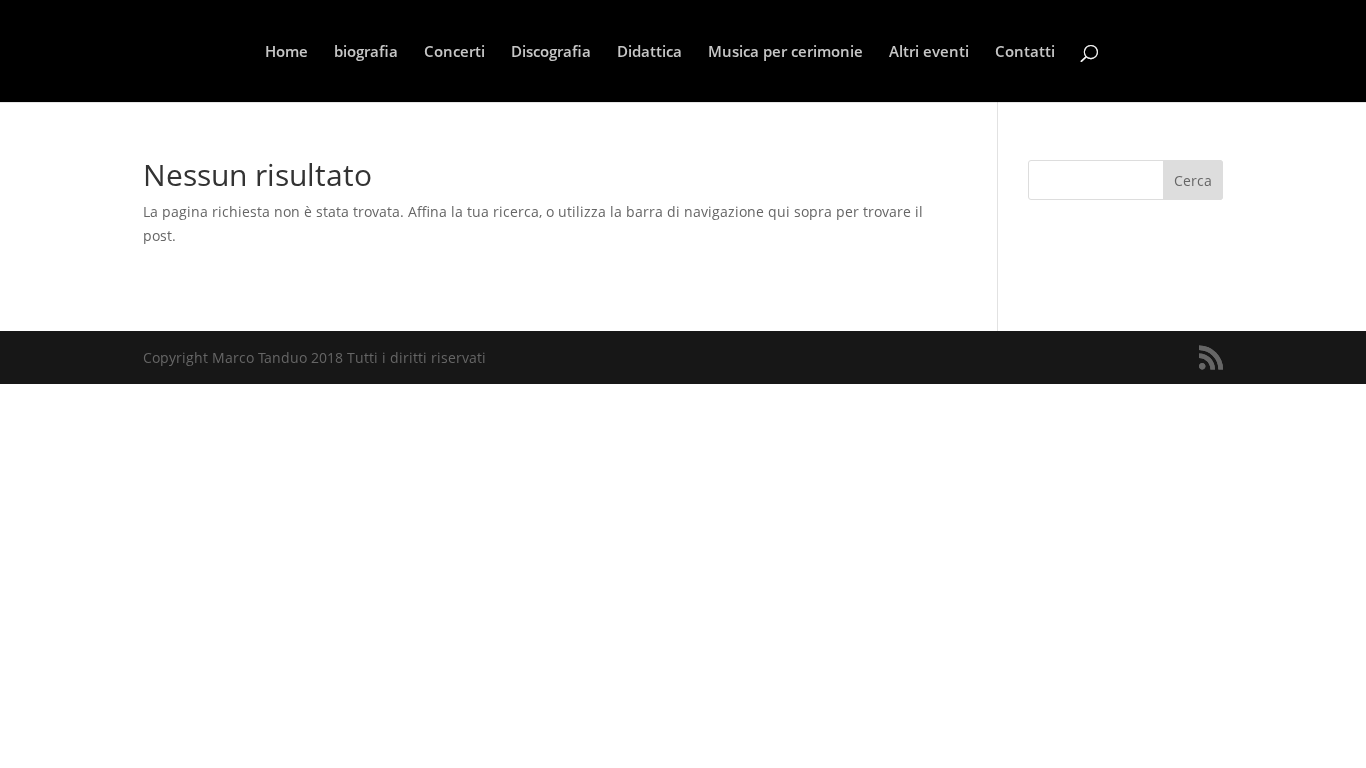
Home (286, 52)
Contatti (1025, 52)
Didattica (649, 52)
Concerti (454, 52)
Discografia (551, 52)
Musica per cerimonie (785, 52)
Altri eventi (929, 52)
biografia (366, 52)
